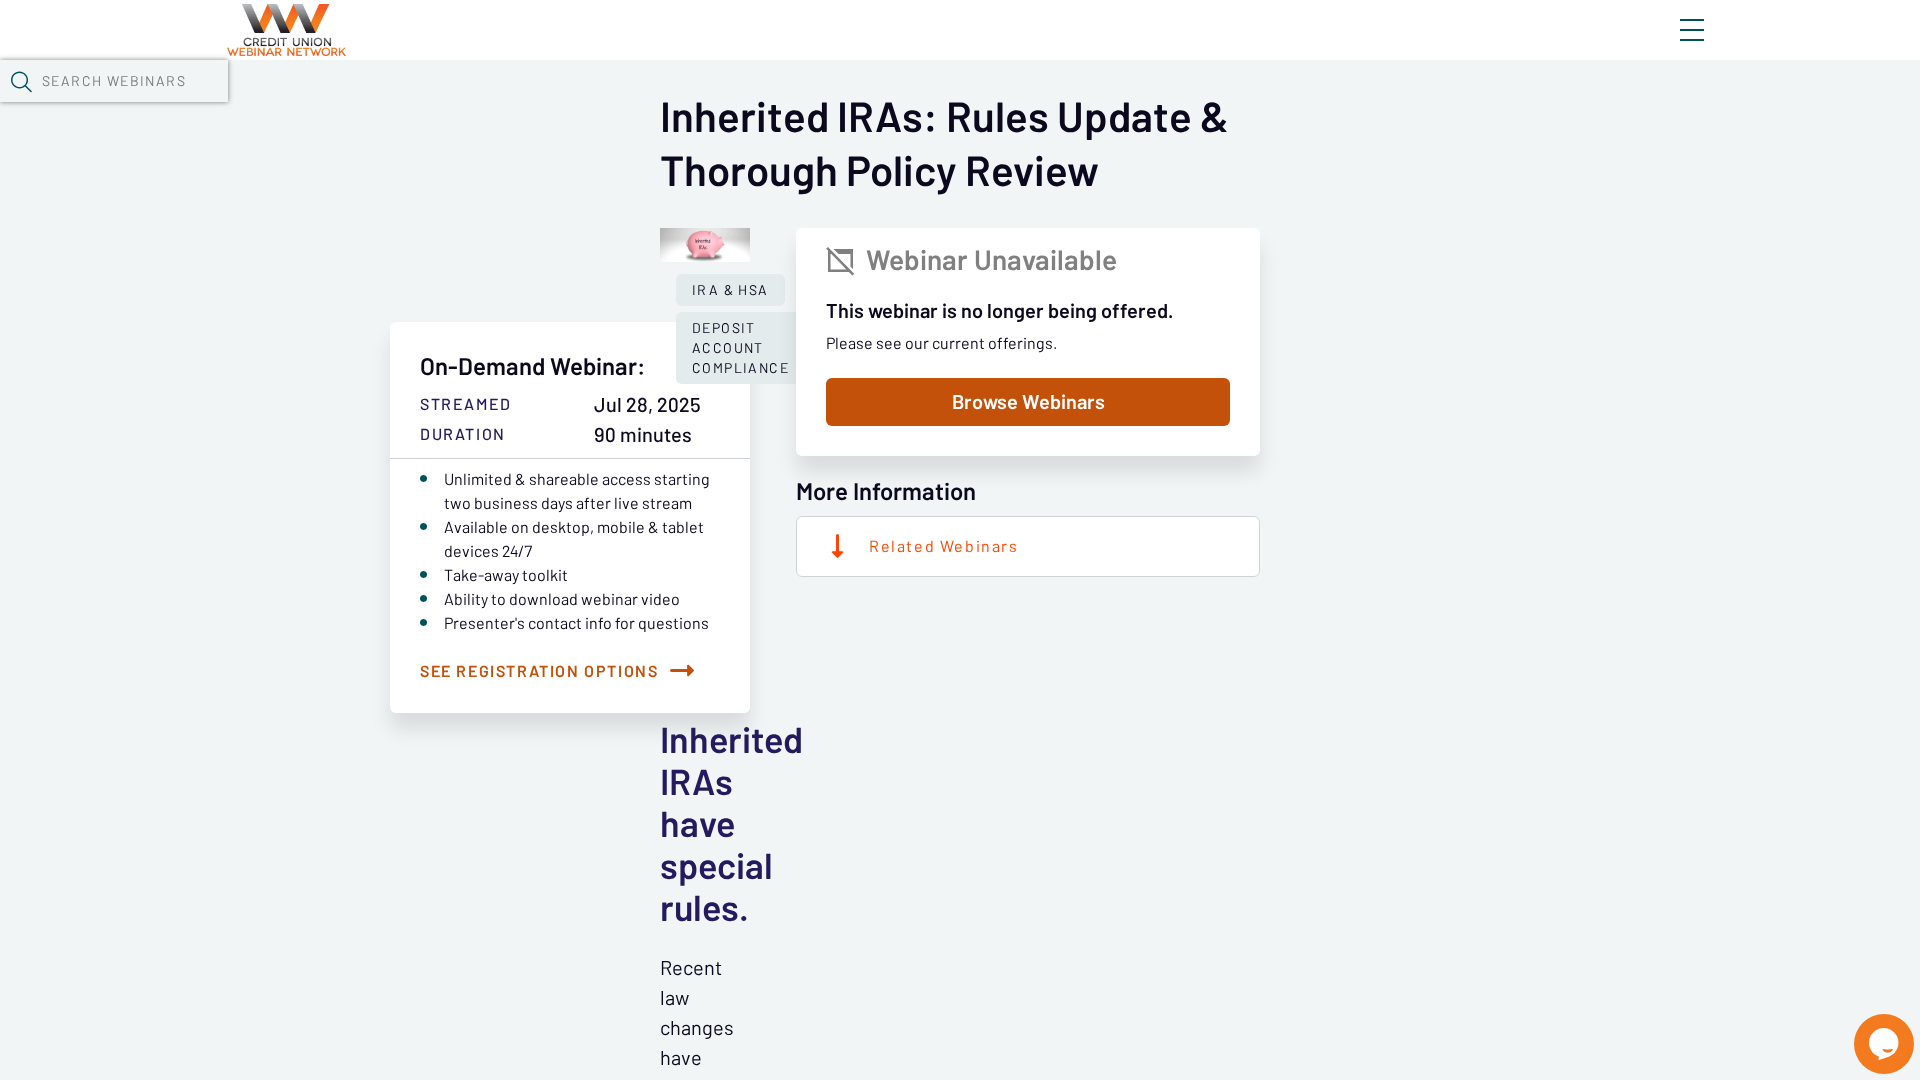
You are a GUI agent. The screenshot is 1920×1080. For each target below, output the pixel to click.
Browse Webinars (1028, 402)
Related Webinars (944, 546)
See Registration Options (539, 671)
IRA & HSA (730, 290)
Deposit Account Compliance (740, 348)
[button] (21, 81)
